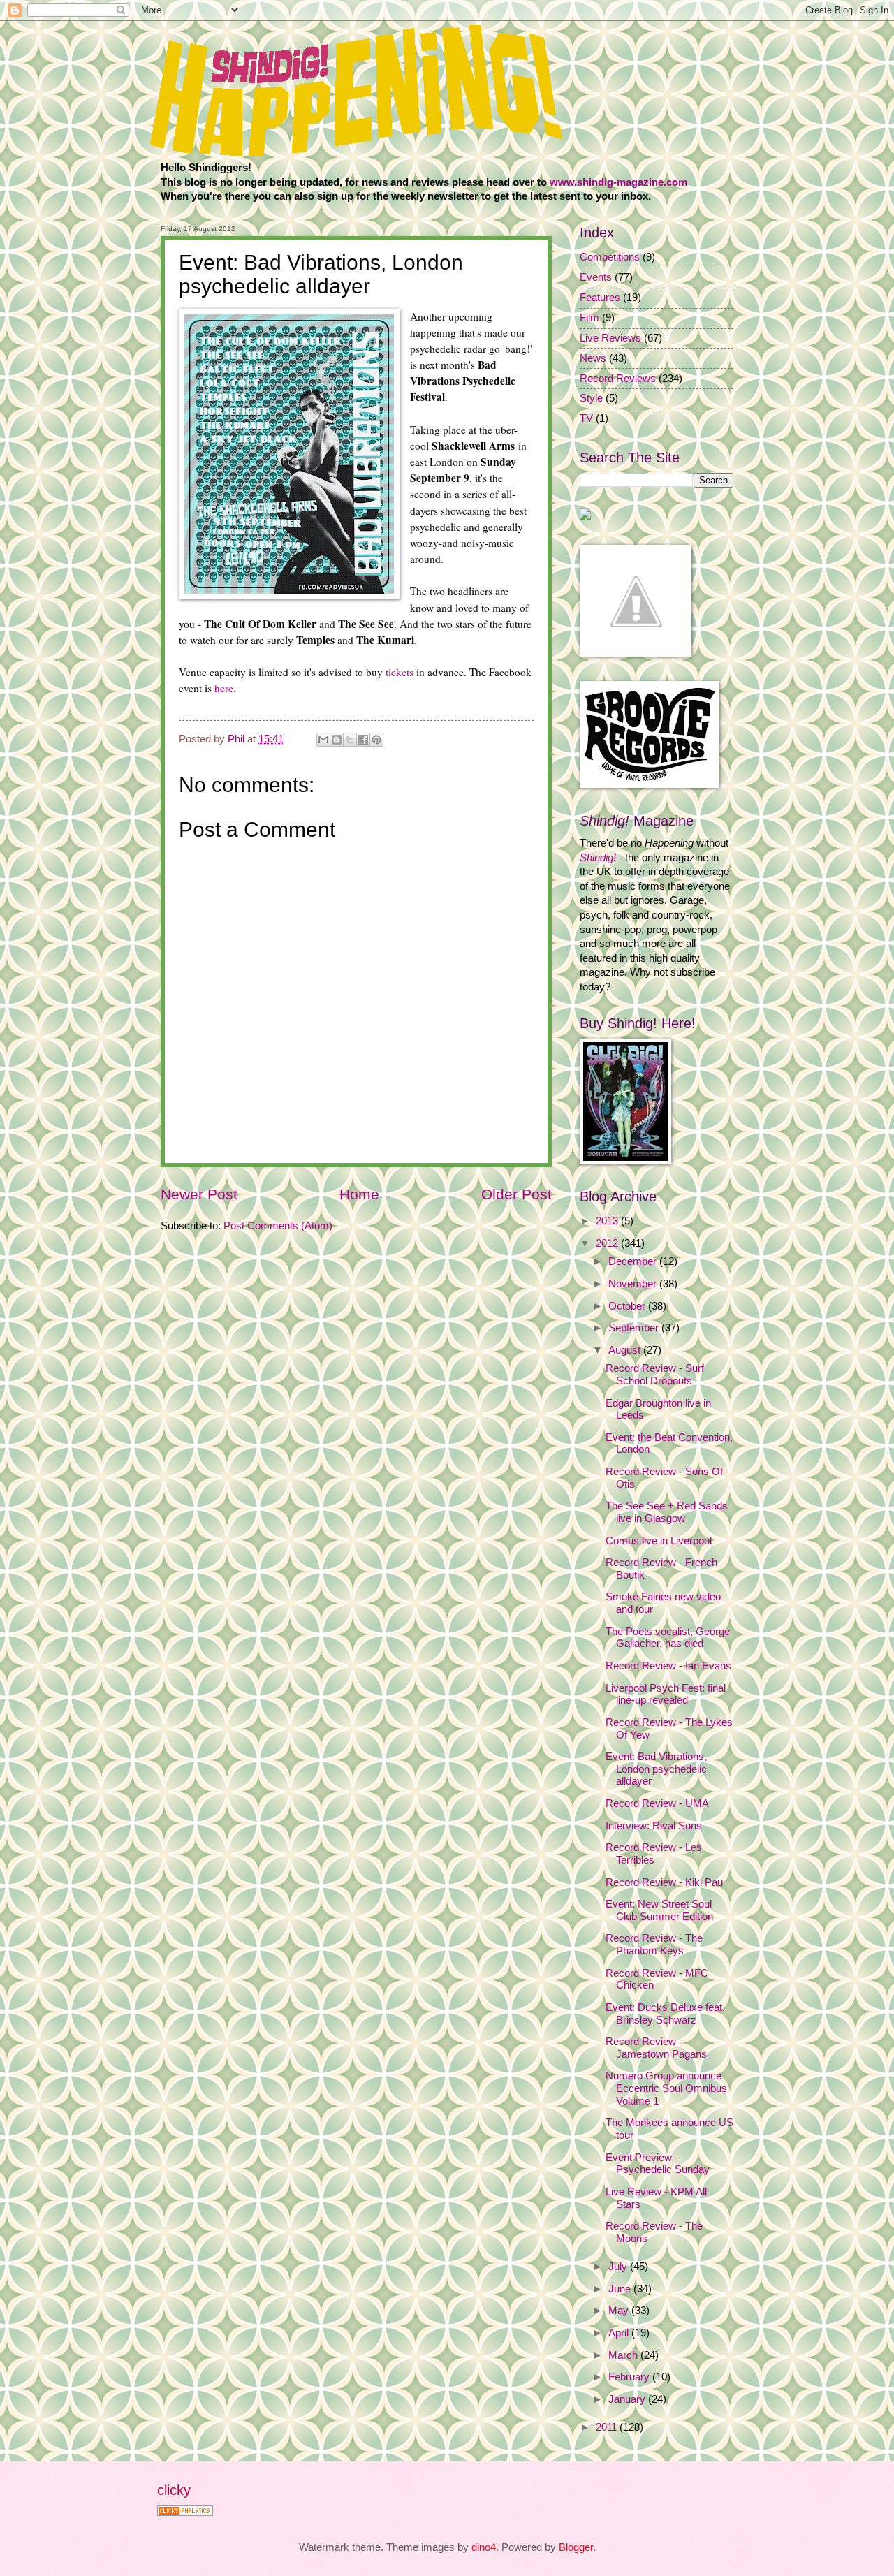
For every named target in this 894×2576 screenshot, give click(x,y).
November (634, 1284)
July (619, 2267)
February (630, 2377)
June (621, 2289)
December (634, 1261)
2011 (608, 2427)
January (628, 2399)
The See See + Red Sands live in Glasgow (667, 1512)
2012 (608, 1243)
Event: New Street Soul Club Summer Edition (659, 1910)
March (624, 2355)
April (620, 2333)
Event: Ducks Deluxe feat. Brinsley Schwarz (665, 2014)
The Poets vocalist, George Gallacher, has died (668, 1638)
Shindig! (598, 858)
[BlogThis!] (337, 740)
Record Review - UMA (657, 1803)
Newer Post (199, 1194)
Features (600, 298)
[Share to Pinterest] (376, 740)
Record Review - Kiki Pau (664, 1882)
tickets (400, 672)
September (635, 1328)
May (620, 2311)
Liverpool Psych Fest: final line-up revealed (666, 1695)
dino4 (484, 2547)
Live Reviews (610, 338)
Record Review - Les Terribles (654, 1854)
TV (586, 418)
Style (591, 398)
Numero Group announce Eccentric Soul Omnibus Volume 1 (666, 2088)
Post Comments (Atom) (278, 1226)
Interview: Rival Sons (654, 1826)
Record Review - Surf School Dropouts (655, 1375)
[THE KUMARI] (585, 516)
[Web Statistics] (185, 2512)
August (626, 1350)
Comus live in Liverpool (659, 1541)
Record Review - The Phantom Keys (654, 1945)
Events (596, 277)
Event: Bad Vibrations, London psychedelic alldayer (656, 1769)
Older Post (516, 1194)
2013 (608, 1221)
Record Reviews (618, 379)
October (628, 1306)
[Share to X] (350, 740)
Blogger (576, 2547)
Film (589, 318)
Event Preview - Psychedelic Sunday (658, 2164)
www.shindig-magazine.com (618, 182)
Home (359, 1194)
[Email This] (323, 740)
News (593, 358)
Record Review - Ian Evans (668, 1666)
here (224, 688)
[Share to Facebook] (363, 740)
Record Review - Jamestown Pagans (656, 2048)
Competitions (610, 257)
